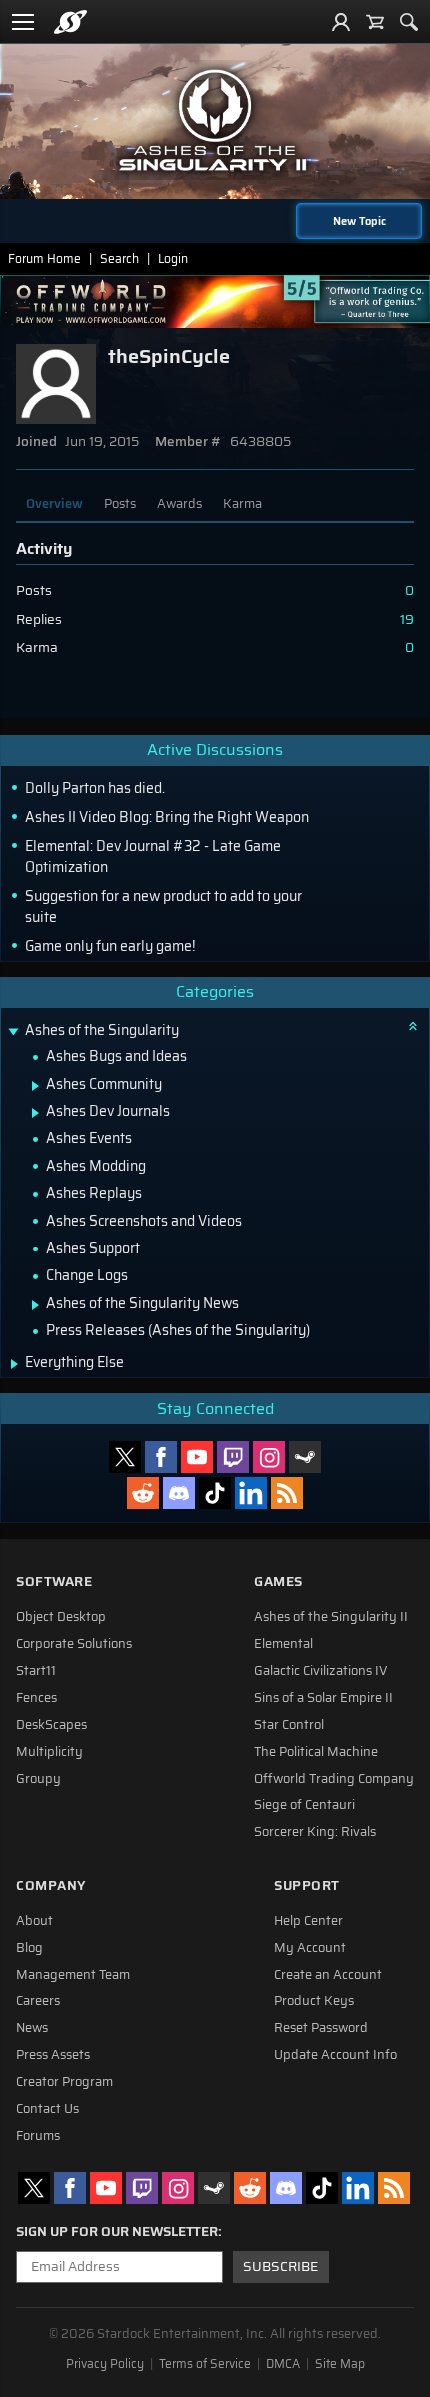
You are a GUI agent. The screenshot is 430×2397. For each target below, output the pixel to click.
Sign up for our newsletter (117, 2232)
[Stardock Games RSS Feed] (287, 1493)
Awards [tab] (179, 503)
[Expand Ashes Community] (35, 1086)
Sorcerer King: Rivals (315, 1832)
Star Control (289, 1725)
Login (173, 258)
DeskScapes (51, 1725)
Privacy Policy (105, 2364)
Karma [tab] (242, 503)
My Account (310, 1948)
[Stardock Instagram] (269, 1457)
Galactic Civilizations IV (321, 1671)
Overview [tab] (54, 503)
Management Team (73, 1975)
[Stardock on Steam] (305, 1457)
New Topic (359, 221)
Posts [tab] (120, 503)
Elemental (283, 1644)
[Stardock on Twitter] (125, 1457)
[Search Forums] (409, 22)
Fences (36, 1698)
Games (278, 1581)
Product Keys (314, 2001)
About (34, 1921)
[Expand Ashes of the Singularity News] (35, 1305)
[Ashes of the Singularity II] (215, 120)
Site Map (340, 2364)
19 (407, 619)
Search (119, 258)
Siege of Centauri (304, 1805)
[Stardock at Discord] (179, 1493)
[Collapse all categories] (413, 1026)
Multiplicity (49, 1752)
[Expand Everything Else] (14, 1364)
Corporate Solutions (74, 1644)
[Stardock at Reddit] (143, 1493)
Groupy (38, 1779)
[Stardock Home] (70, 22)
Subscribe (280, 2266)
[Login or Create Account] (341, 22)
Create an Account (328, 1975)
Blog (29, 1948)
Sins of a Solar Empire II (323, 1698)
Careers (38, 2001)
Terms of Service (205, 2364)
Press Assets (53, 2055)
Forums (38, 2136)
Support (307, 1885)
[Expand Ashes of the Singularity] (13, 1032)
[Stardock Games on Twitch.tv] (233, 1457)
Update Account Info (335, 2055)
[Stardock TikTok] (215, 1493)
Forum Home (44, 258)
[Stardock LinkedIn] (251, 1493)
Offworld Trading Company (334, 1779)
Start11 (36, 1671)
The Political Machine (316, 1752)
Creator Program (64, 2082)
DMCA (283, 2364)
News (32, 2028)
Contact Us (47, 2109)
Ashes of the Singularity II (331, 1617)
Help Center (308, 1921)
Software (54, 1581)
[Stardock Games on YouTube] (197, 1457)
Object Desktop (61, 1617)
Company (51, 1885)
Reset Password (321, 2028)
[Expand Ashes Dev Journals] (35, 1113)
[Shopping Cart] (375, 22)
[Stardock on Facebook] (161, 1457)
